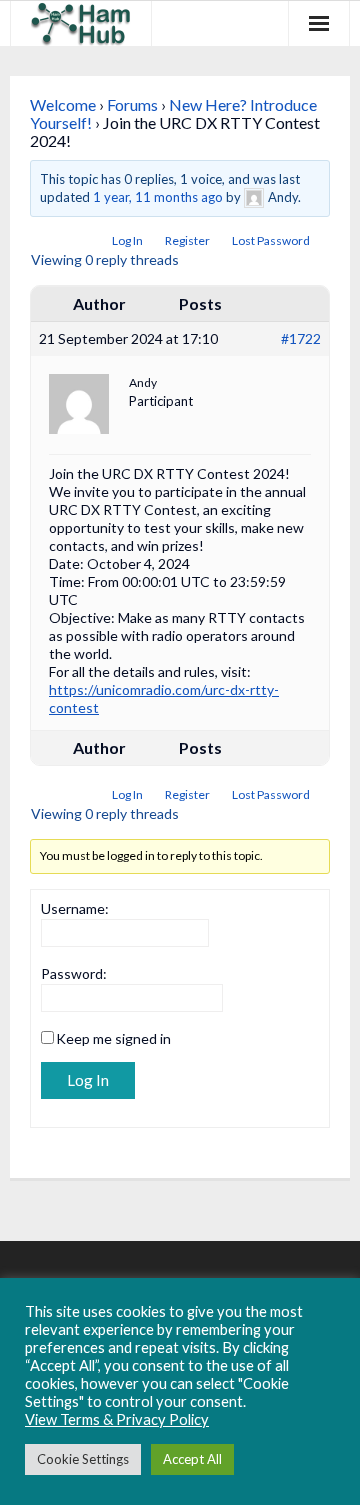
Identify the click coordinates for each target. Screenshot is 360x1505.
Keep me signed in (113, 1038)
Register (187, 240)
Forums (132, 104)
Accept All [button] (192, 1459)
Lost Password (271, 240)
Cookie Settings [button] (83, 1459)
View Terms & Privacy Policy (117, 1419)
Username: (75, 908)
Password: (74, 973)
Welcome (63, 104)
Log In (127, 240)
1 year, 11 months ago (158, 197)
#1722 (301, 338)
